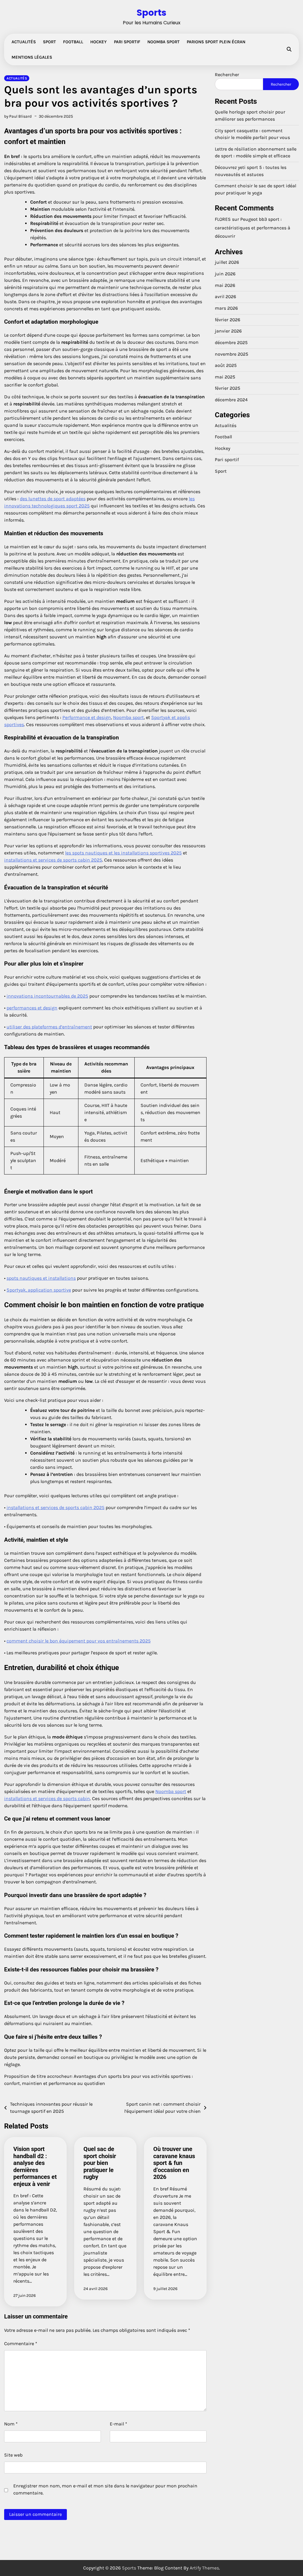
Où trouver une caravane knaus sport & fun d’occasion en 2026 (174, 2163)
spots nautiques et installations (41, 1278)
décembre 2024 (231, 400)
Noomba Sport (163, 42)
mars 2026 (226, 308)
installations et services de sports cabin (47, 1798)
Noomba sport (128, 717)
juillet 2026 (227, 262)
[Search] (289, 49)
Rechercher (227, 75)
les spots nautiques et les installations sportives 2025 (123, 853)
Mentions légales (32, 57)
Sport (49, 42)
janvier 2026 (228, 331)
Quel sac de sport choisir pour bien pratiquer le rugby (100, 2163)
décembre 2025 (231, 343)
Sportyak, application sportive (39, 1290)
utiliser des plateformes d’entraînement (49, 1027)
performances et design (32, 1008)
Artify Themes (204, 2568)
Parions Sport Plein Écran (216, 42)
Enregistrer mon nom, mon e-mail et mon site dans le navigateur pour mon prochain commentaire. (105, 2489)
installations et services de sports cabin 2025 (53, 860)
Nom (11, 2424)
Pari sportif (127, 42)
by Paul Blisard (18, 116)
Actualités (24, 42)
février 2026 (228, 320)
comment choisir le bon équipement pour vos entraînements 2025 (79, 1641)
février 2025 (228, 388)
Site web (13, 2455)
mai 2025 (225, 377)
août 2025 (226, 365)
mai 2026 (225, 285)
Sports (151, 13)
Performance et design (87, 717)
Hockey (99, 42)
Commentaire (21, 2344)
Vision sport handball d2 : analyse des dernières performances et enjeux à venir (35, 2166)
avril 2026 (225, 297)
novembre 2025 (232, 354)
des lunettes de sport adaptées (53, 499)
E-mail (119, 2424)
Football (73, 42)
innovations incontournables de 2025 (47, 996)
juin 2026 (225, 274)
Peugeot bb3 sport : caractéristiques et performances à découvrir (253, 228)
